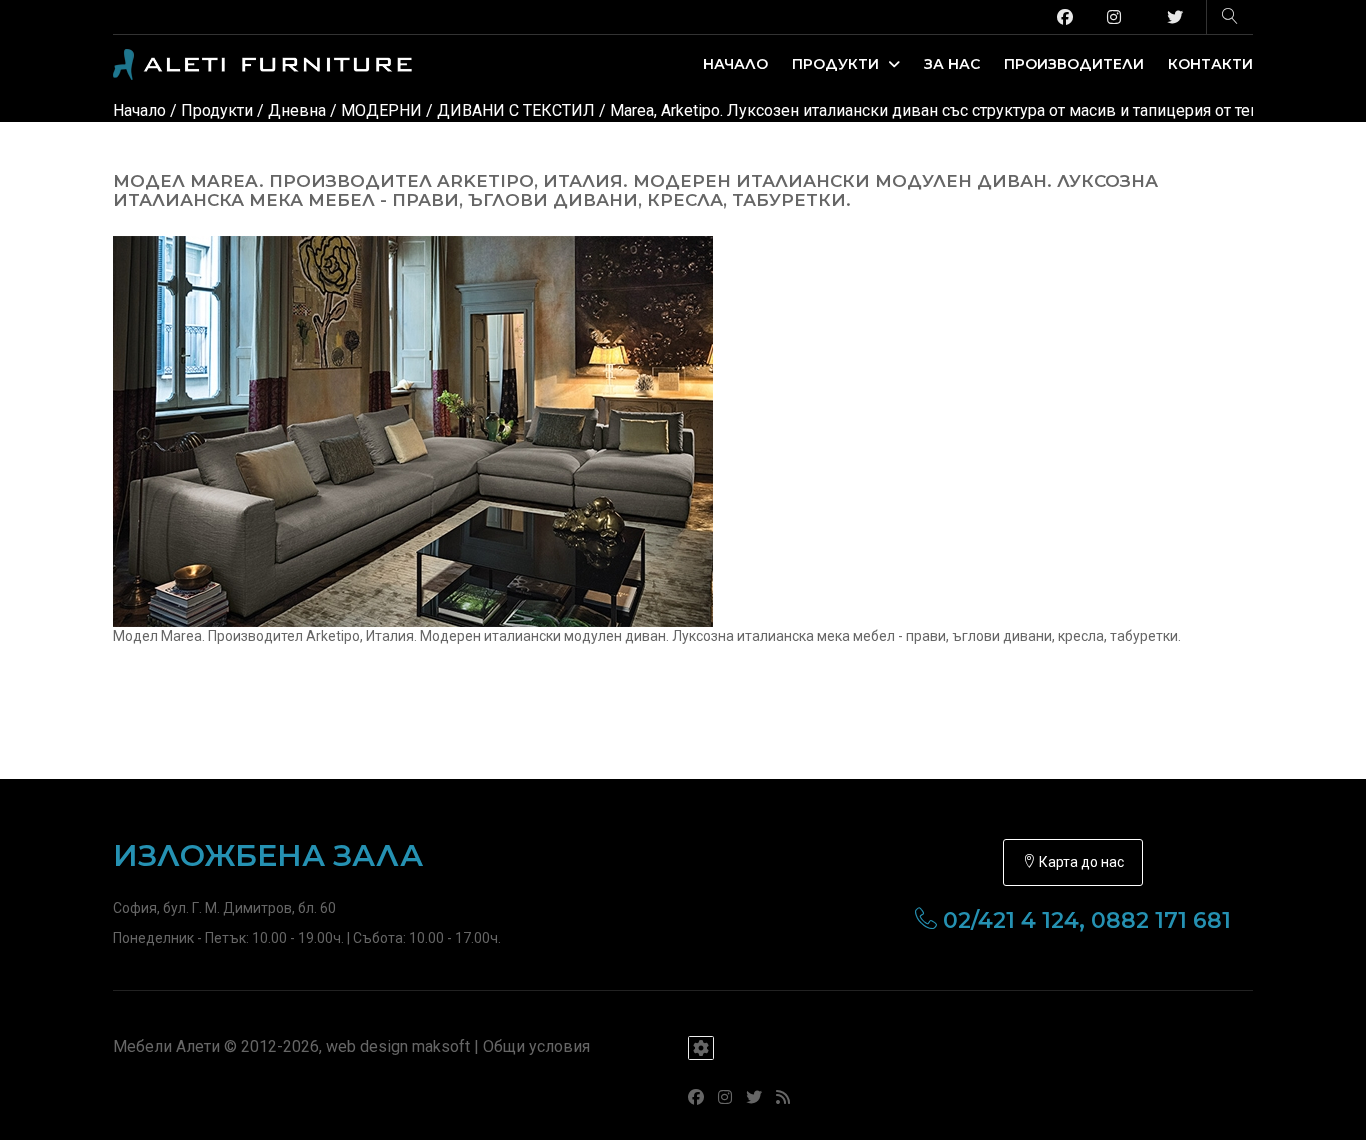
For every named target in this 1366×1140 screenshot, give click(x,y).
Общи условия (536, 1046)
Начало (735, 64)
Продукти (837, 64)
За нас (952, 64)
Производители (1074, 64)
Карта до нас (1080, 862)
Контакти (1210, 64)
